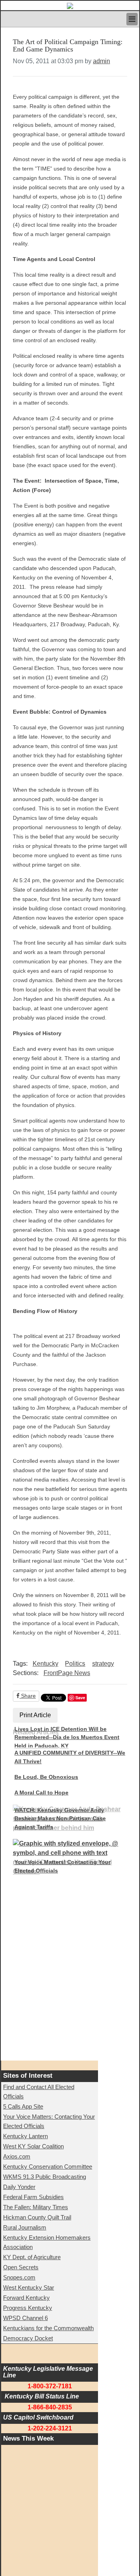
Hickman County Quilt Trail (37, 2217)
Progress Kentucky (28, 2308)
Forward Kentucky (26, 2298)
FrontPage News (67, 1673)
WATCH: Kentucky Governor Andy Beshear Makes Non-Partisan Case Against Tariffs (60, 1818)
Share (28, 1696)
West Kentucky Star (29, 2287)
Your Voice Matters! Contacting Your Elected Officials (62, 1866)
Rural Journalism (25, 2227)
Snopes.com (19, 2277)
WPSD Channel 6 (25, 2318)
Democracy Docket (28, 2338)
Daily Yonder (19, 2187)
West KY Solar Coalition (33, 2146)
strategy (103, 1664)
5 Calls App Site (23, 2106)
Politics (75, 1664)
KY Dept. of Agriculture (32, 2257)
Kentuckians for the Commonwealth (48, 2328)
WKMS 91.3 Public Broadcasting (45, 2177)
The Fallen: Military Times (36, 2207)
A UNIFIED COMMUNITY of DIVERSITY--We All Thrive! (70, 1757)
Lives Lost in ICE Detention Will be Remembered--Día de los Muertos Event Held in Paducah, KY (67, 1737)
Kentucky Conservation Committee (48, 2167)
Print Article (35, 1715)
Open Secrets (21, 2267)
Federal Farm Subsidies (33, 2197)
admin (101, 61)
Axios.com (17, 2156)
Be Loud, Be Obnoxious (46, 1777)
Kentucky (45, 1664)
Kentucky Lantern (25, 2136)
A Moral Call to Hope (41, 1793)
